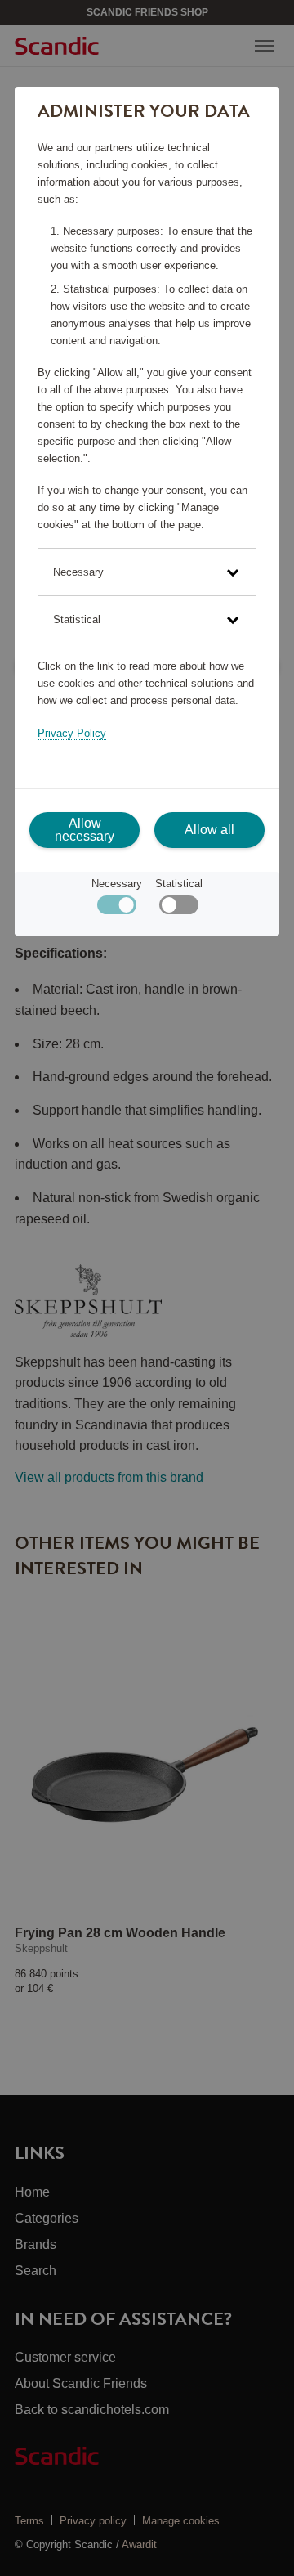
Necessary (117, 884)
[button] (147, 572)
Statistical (179, 884)
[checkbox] (178, 909)
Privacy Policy (72, 733)
